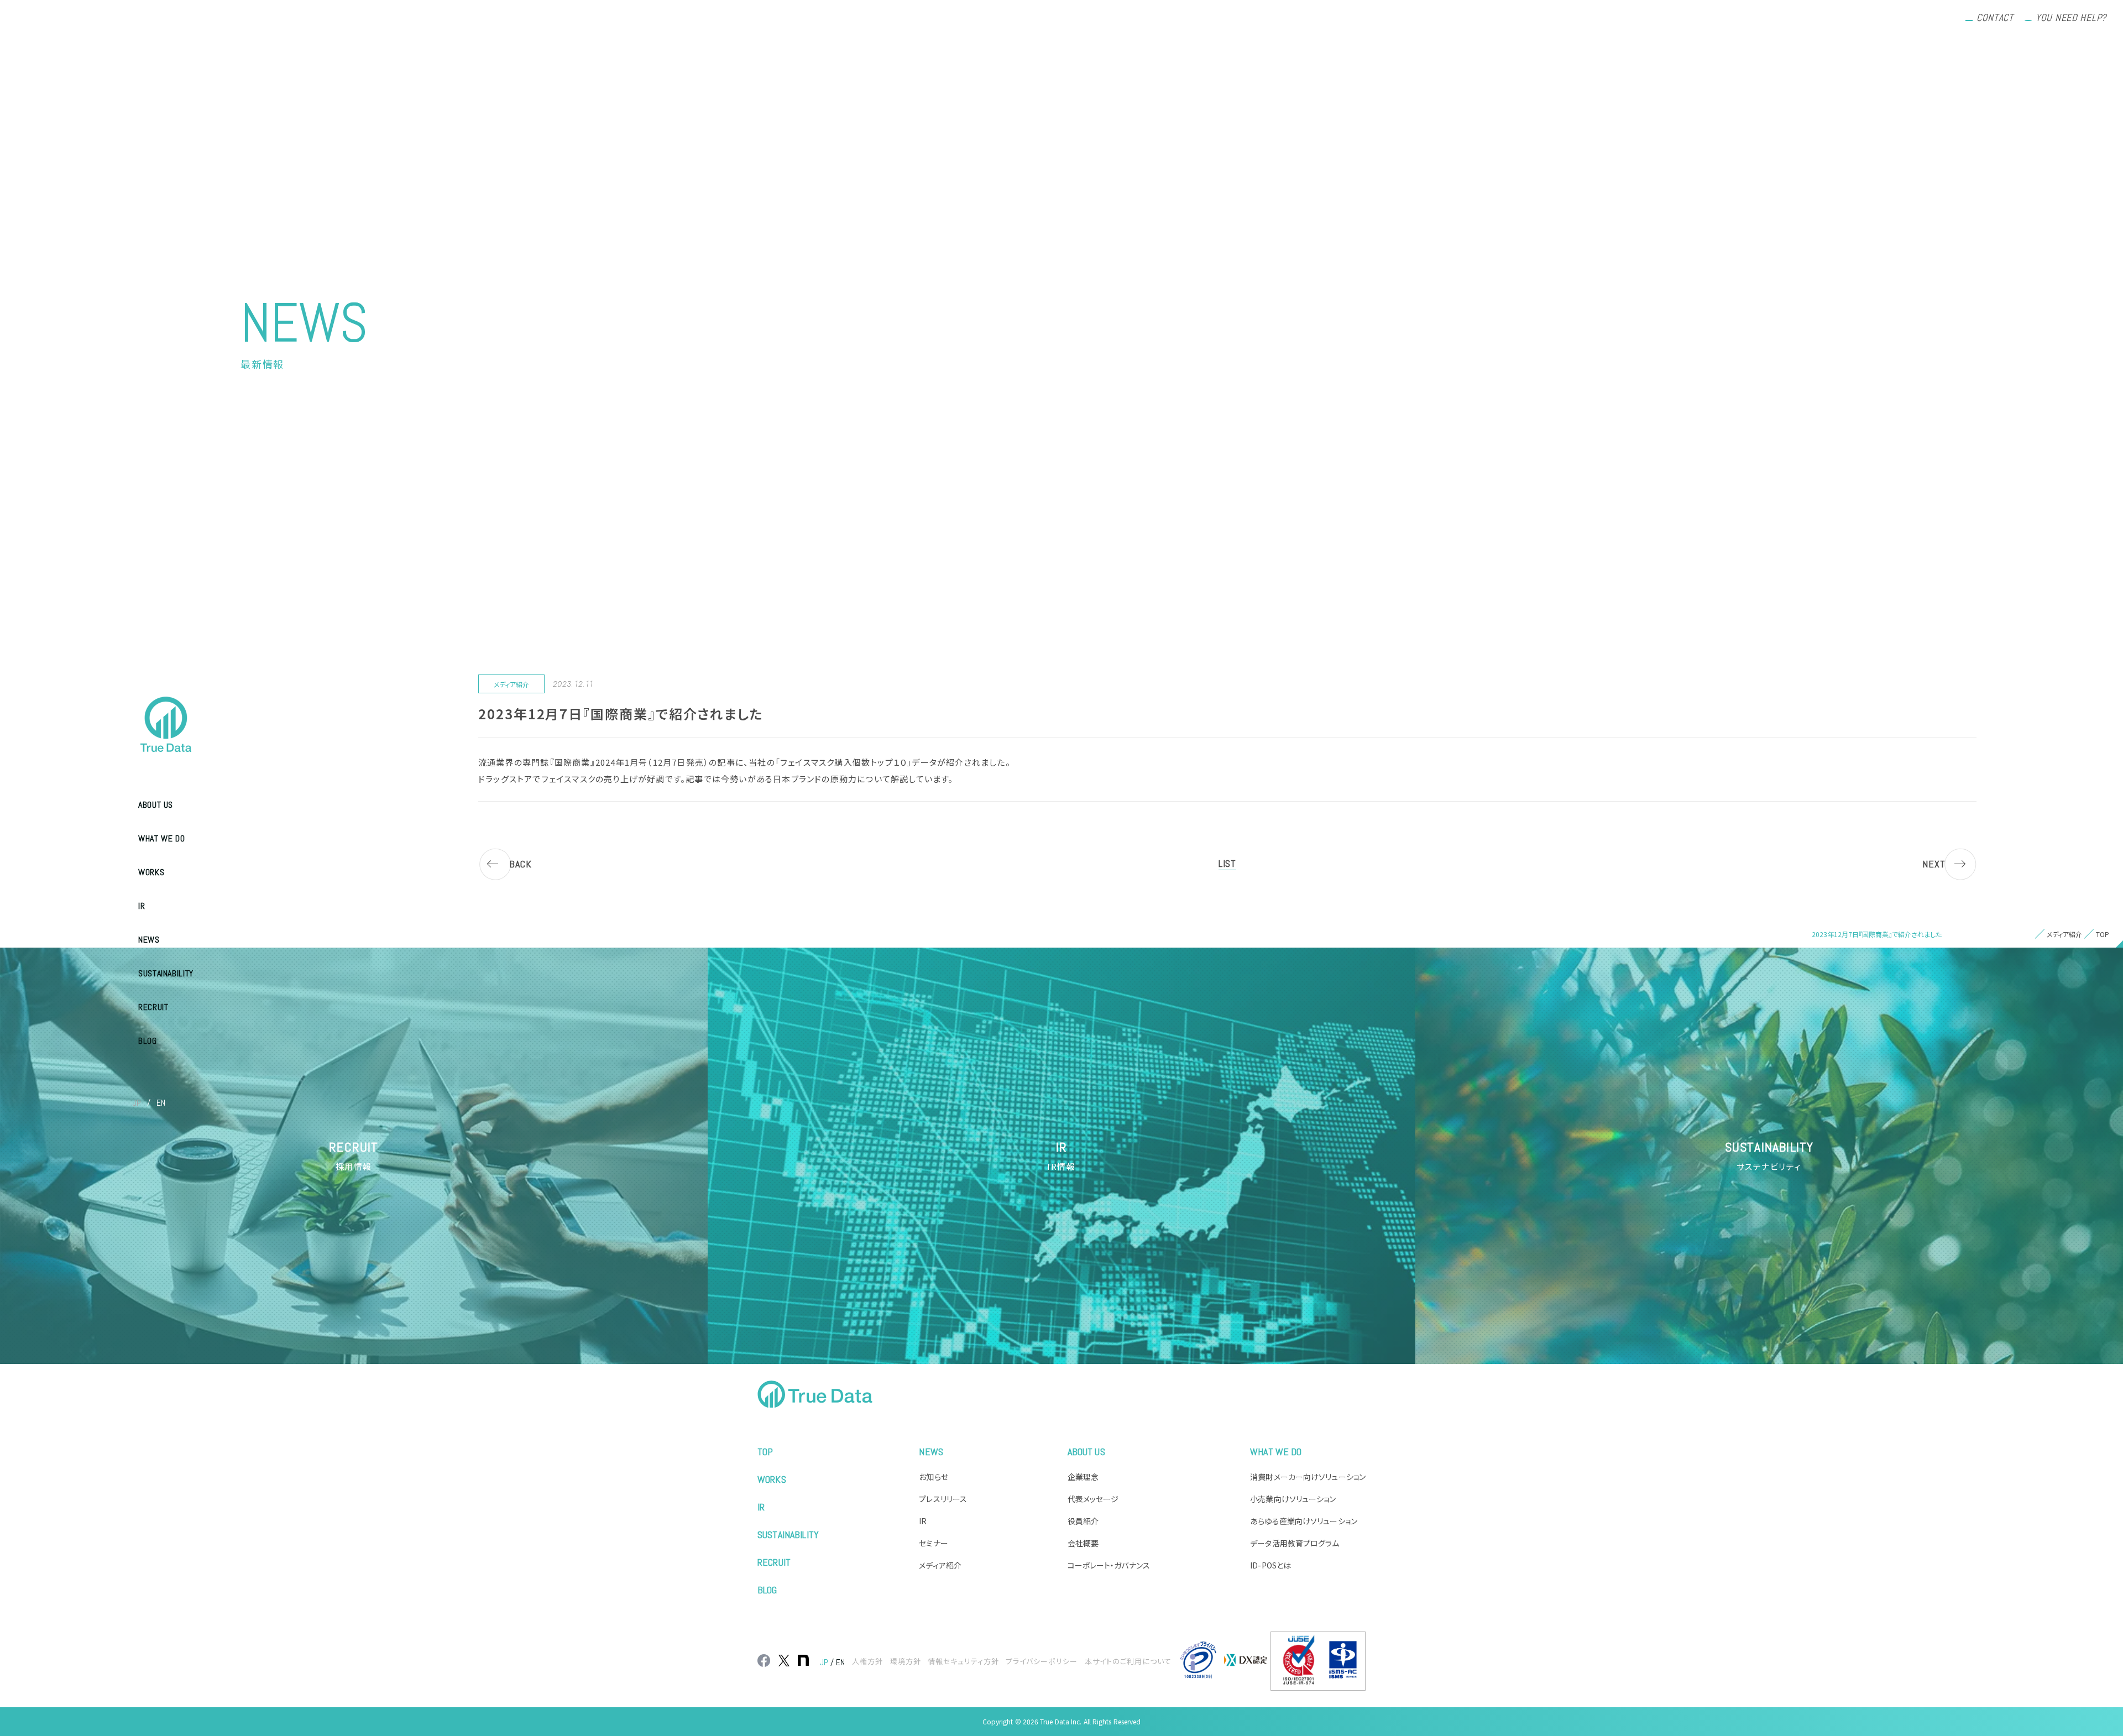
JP (137, 1103)
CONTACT (1995, 17)
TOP (765, 1452)
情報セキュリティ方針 (963, 1661)
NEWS (149, 940)
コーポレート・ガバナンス (1109, 1565)
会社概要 (1083, 1543)
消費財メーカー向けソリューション (1308, 1477)
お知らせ (933, 1477)
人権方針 (867, 1661)
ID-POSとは (1270, 1565)
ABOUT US (156, 805)
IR (142, 906)
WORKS (151, 872)
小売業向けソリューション (1293, 1499)
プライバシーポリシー (1042, 1661)
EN (161, 1103)
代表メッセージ (1093, 1499)
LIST (1227, 863)
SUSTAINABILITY (166, 973)
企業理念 (1083, 1477)
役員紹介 (1083, 1521)
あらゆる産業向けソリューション (1304, 1521)
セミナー (933, 1543)
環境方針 (906, 1661)
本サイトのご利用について (1128, 1661)
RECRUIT (153, 1007)
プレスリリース (943, 1499)
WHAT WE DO (161, 838)
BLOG (148, 1041)
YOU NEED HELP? (2071, 17)
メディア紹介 (940, 1565)
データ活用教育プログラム (1295, 1543)
